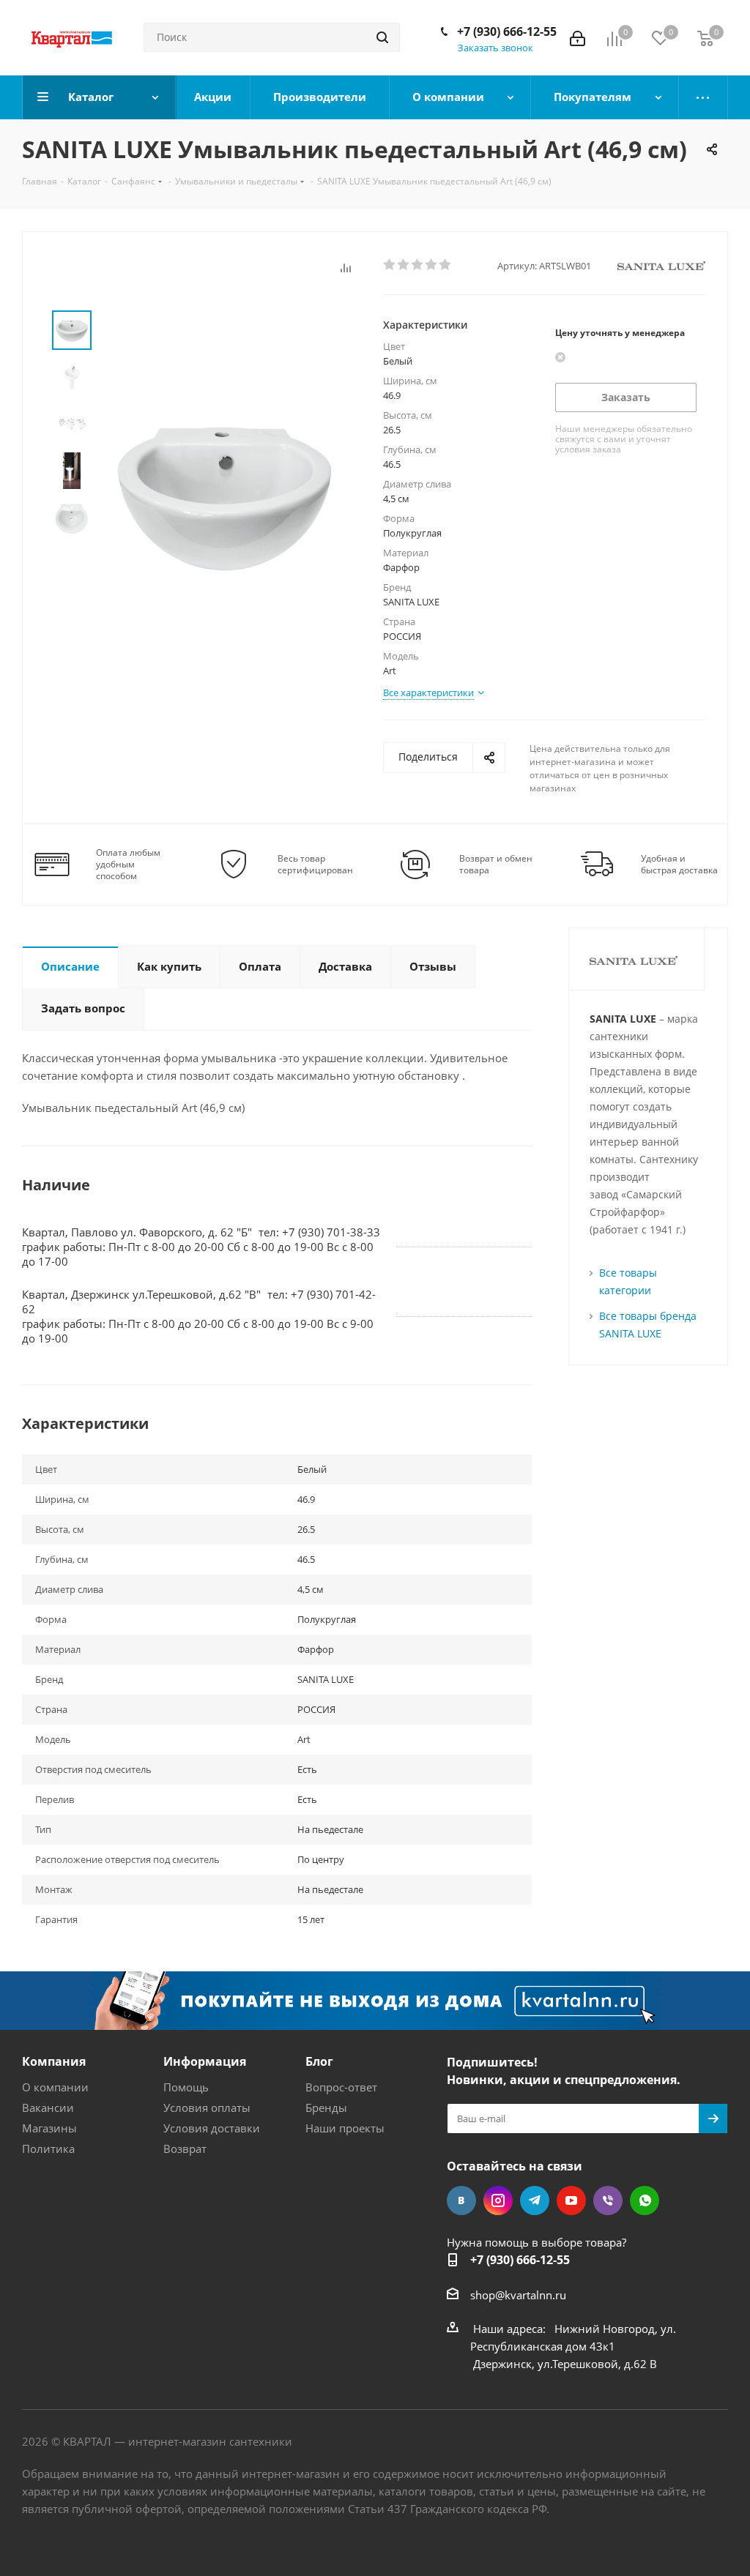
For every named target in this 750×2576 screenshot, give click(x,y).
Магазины (49, 2128)
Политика (48, 2148)
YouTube (571, 2200)
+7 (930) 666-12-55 (507, 31)
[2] (404, 265)
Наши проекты (345, 2128)
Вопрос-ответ (341, 2087)
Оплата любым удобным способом (128, 865)
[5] (446, 265)
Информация (205, 2061)
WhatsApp (645, 2200)
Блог (319, 2061)
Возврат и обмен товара (496, 865)
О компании (55, 2087)
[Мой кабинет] (578, 37)
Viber (608, 2200)
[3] (418, 265)
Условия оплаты (207, 2108)
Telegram (535, 2200)
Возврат (185, 2148)
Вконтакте (461, 2200)
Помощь (186, 2087)
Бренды (326, 2108)
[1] (390, 265)
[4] (432, 265)
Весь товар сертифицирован (315, 865)
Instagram (498, 2200)
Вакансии (48, 2108)
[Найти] (382, 37)
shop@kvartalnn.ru (518, 2295)
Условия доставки (212, 2128)
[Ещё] (703, 97)
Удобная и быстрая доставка (679, 865)
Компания (54, 2061)
